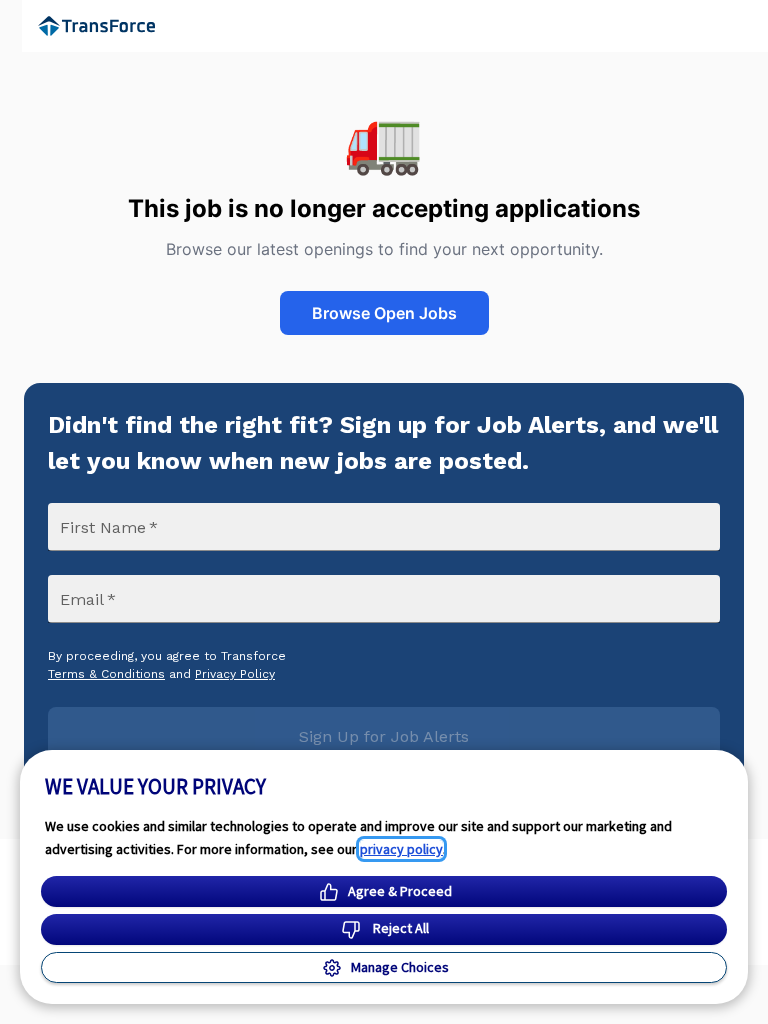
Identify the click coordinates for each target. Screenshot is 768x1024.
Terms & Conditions (106, 674)
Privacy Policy (235, 674)
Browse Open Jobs (384, 313)
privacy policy (401, 849)
